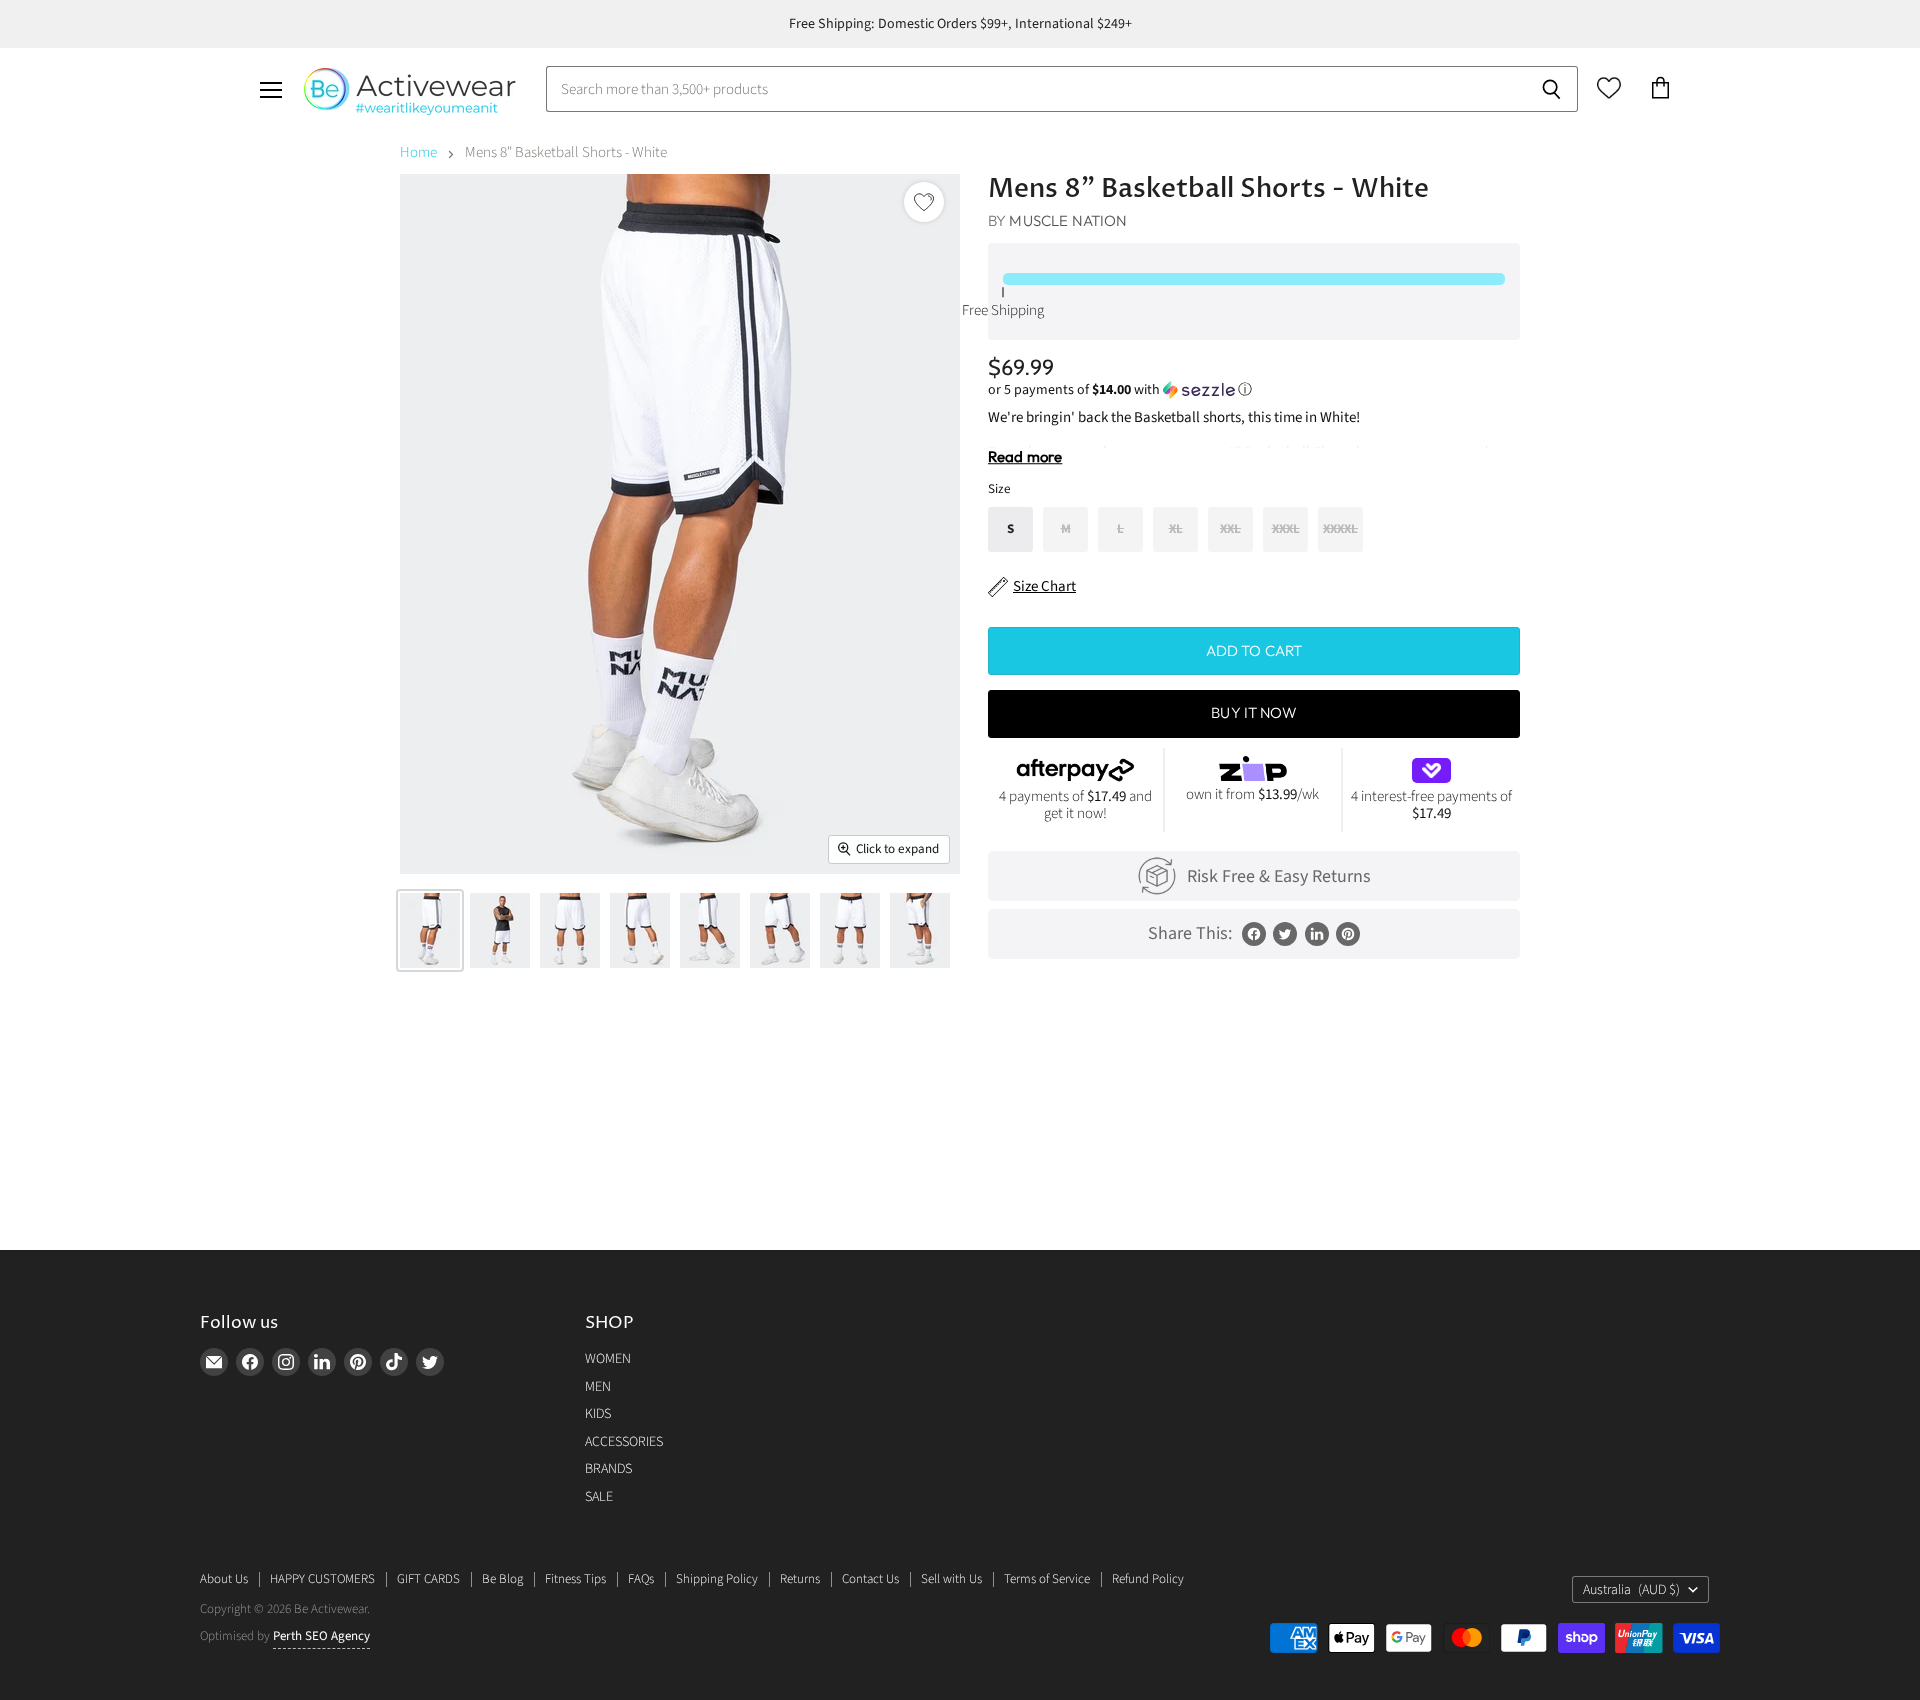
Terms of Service (1047, 1579)
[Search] (1551, 89)
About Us (224, 1579)
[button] (1254, 390)
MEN (598, 1387)
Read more (1025, 456)
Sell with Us (951, 1579)
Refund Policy (1148, 1579)
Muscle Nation (1068, 220)
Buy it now (1254, 712)
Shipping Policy (717, 1579)
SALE (599, 1497)
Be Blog (502, 1579)
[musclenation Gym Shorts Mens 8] (430, 930)
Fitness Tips (575, 1579)
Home (418, 152)
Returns (800, 1579)
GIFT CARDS (428, 1579)
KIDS (598, 1414)
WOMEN (608, 1359)
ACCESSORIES (624, 1442)
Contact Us (870, 1579)
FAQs (641, 1579)
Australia (1631, 1590)
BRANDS (608, 1469)
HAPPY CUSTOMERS (322, 1579)
